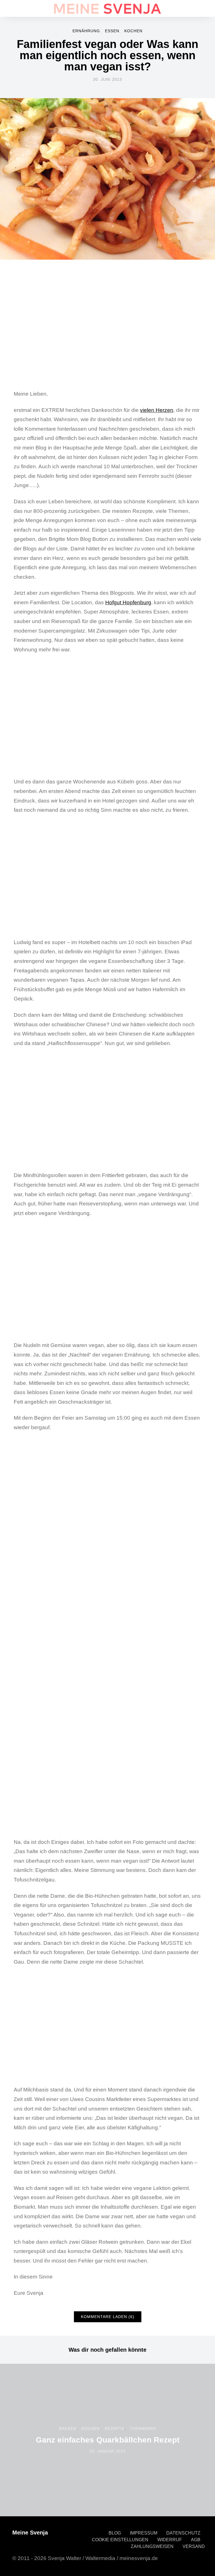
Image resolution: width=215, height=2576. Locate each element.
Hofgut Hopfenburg (128, 602)
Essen (112, 31)
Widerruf (170, 2540)
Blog (115, 2533)
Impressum (144, 2533)
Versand (194, 2546)
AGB (196, 2540)
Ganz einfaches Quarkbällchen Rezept (108, 2440)
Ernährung (86, 31)
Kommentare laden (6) (108, 2317)
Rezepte (115, 2429)
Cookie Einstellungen (120, 2540)
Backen (68, 2429)
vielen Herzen (157, 410)
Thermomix (143, 2429)
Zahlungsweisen (152, 2546)
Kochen (133, 31)
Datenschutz (183, 2533)
